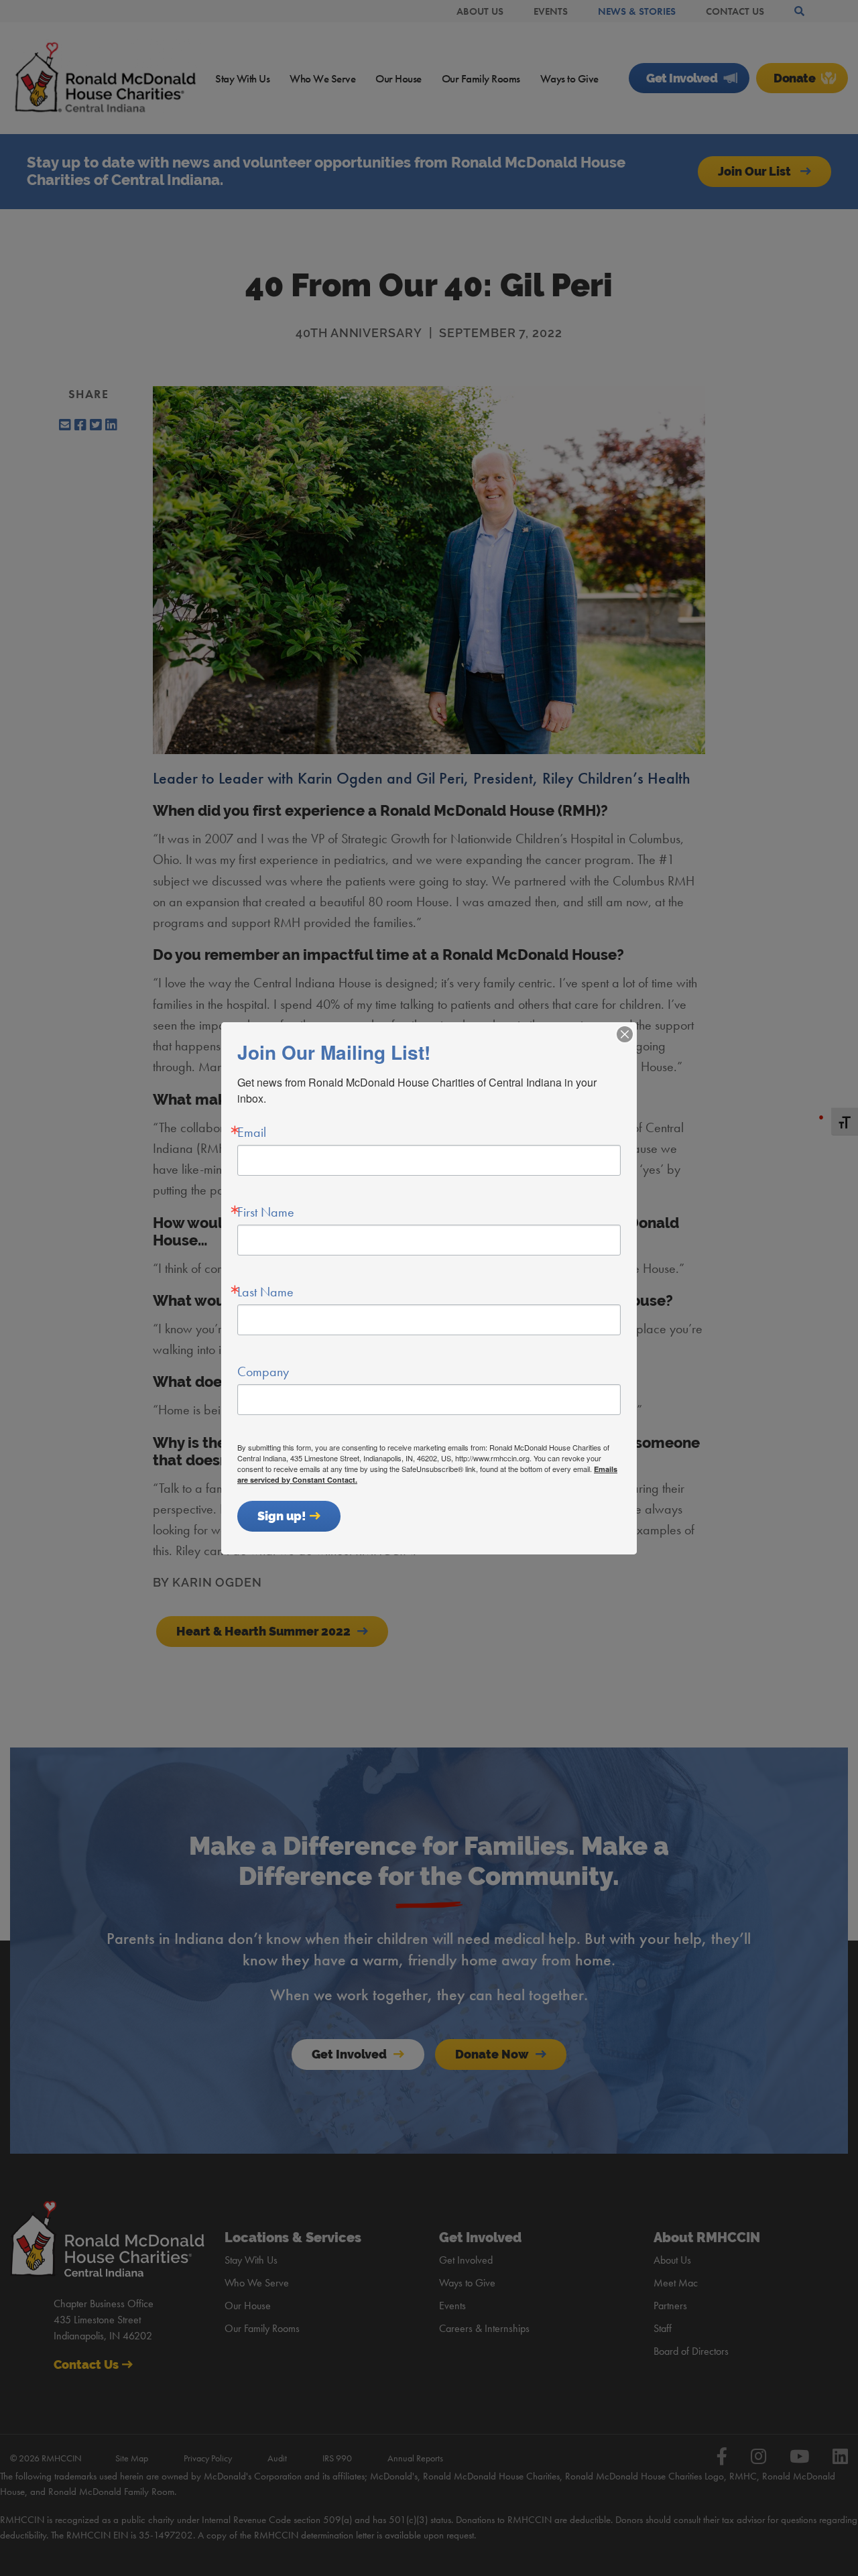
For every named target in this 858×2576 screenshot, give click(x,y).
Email (252, 1132)
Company (263, 1371)
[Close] (625, 1034)
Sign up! (282, 1516)
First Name (266, 1212)
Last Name (265, 1292)
